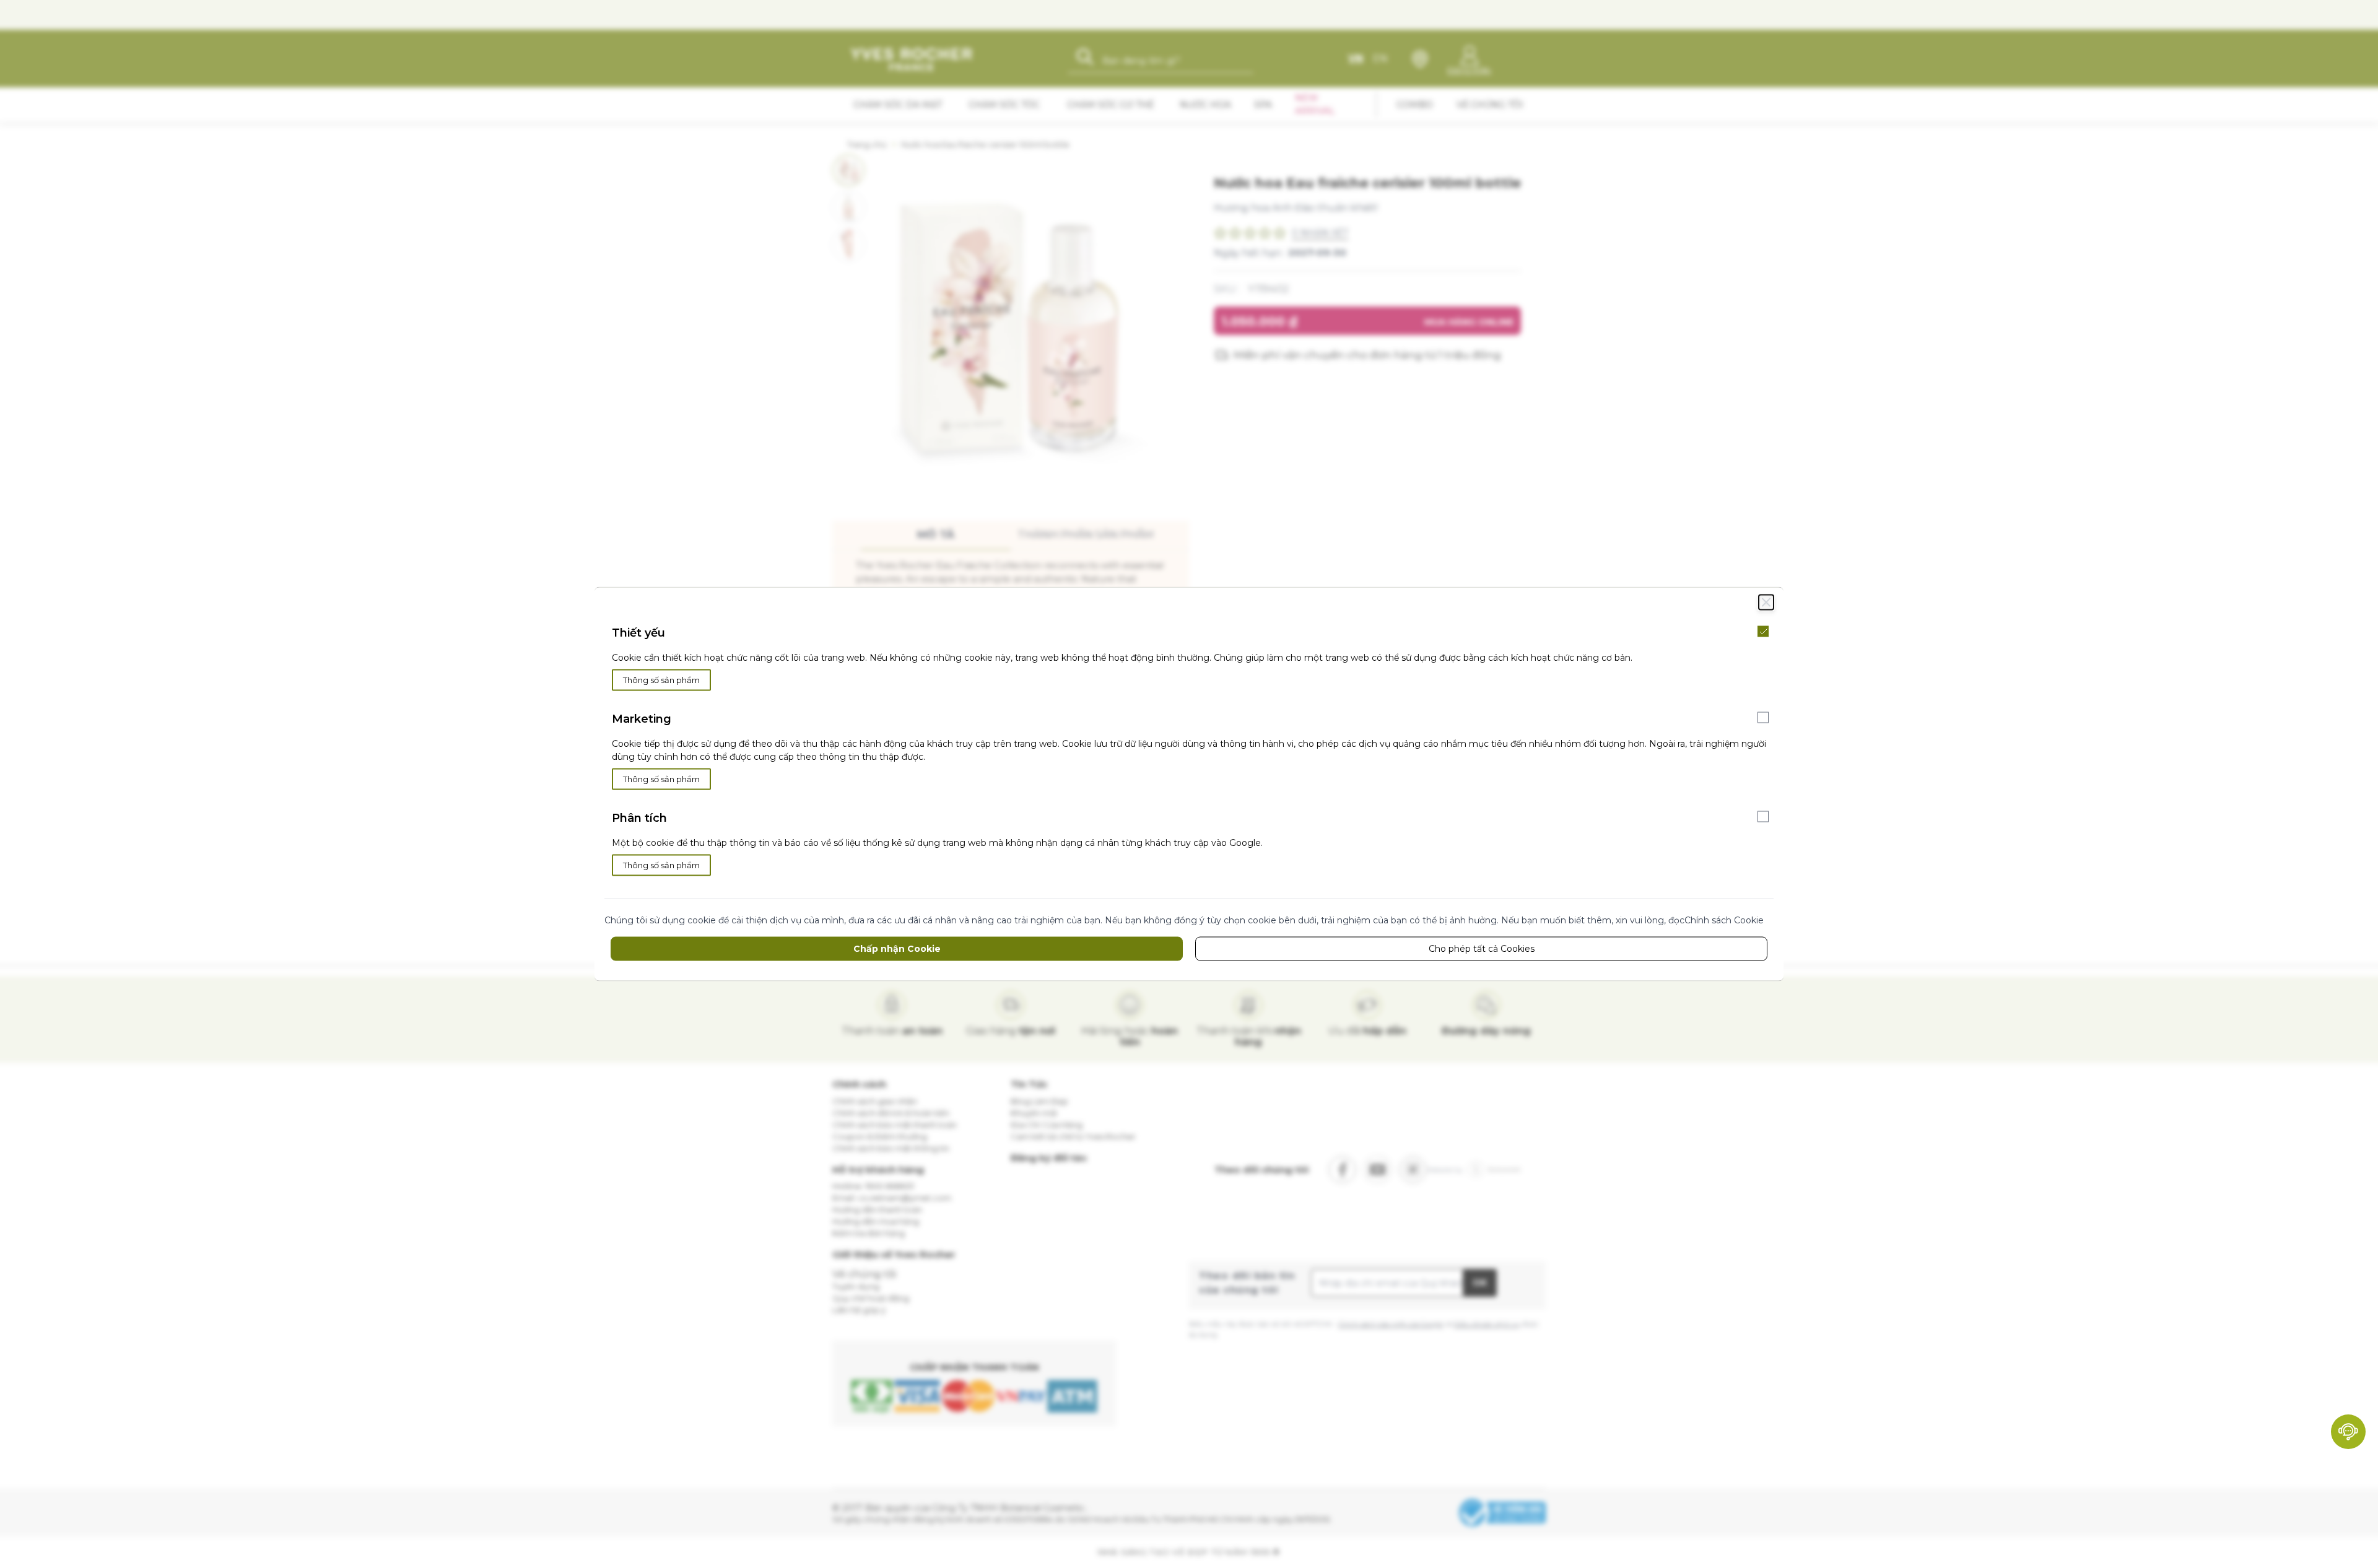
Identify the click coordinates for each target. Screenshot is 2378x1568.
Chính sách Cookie (1724, 920)
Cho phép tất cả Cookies (1482, 949)
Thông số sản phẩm (661, 680)
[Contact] (2348, 1432)
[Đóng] (1766, 603)
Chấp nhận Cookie (897, 949)
